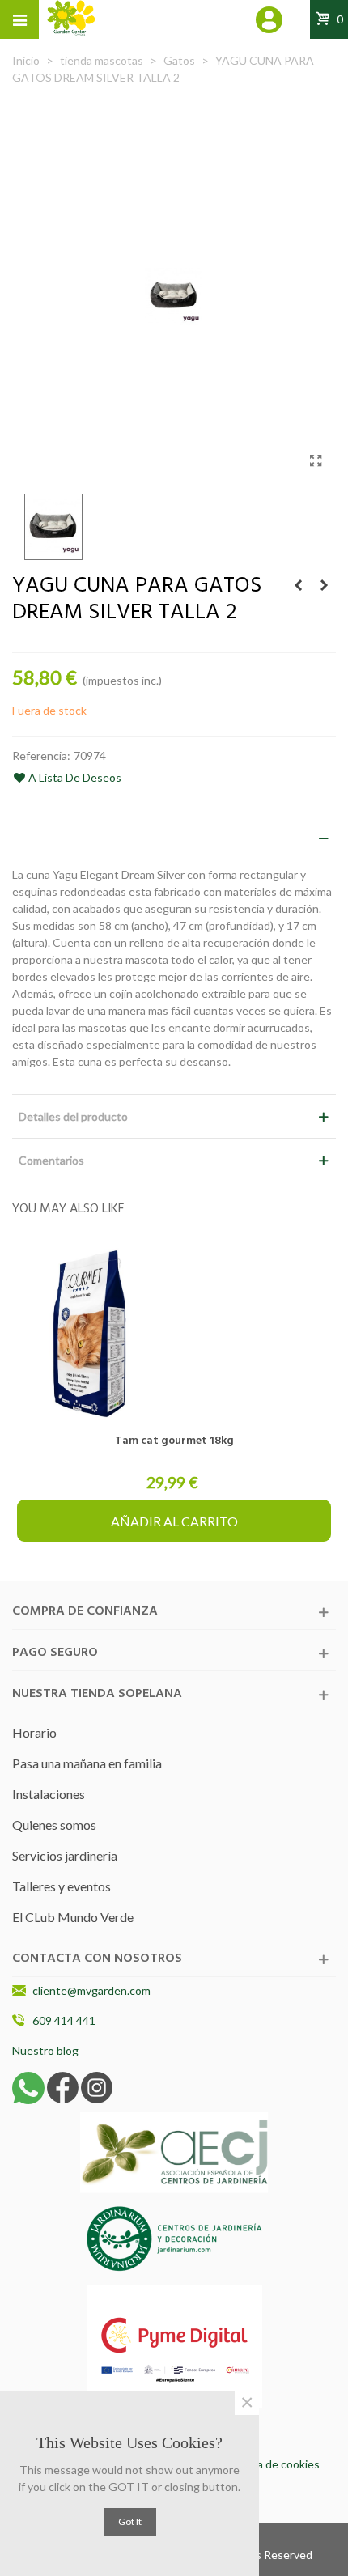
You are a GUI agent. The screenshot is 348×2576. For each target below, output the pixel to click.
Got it (130, 2521)
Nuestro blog (45, 2050)
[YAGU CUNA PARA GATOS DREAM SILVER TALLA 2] (316, 460)
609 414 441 (64, 2020)
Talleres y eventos (62, 1886)
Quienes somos (54, 1825)
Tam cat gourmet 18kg (174, 1441)
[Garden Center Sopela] (71, 19)
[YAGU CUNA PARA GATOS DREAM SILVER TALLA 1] (298, 585)
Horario (34, 1732)
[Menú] (19, 19)
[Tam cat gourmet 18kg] (174, 1333)
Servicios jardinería (65, 1855)
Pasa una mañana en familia (87, 1763)
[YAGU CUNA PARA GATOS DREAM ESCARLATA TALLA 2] (324, 585)
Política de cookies (273, 2464)
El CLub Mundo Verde (73, 1917)
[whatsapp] (28, 2086)
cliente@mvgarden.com (91, 1990)
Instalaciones (49, 1794)
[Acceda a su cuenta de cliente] (270, 22)
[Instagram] (97, 2086)
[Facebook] (63, 2086)
